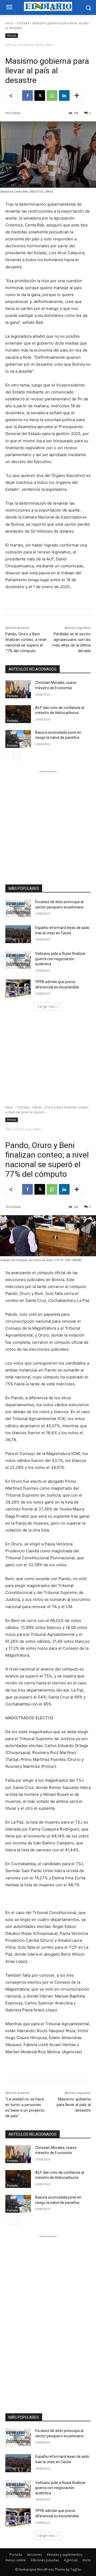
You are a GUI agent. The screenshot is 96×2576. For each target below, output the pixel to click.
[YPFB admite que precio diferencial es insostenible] (18, 988)
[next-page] (17, 757)
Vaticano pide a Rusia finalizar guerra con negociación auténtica (60, 959)
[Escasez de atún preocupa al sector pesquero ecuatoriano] (18, 908)
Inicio (9, 23)
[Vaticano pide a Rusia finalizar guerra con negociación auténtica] (18, 960)
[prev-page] (9, 757)
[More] (77, 95)
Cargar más (46, 1006)
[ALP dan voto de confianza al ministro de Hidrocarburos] (18, 714)
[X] (40, 95)
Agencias (71, 2560)
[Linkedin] (64, 95)
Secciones (34, 2555)
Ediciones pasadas (45, 2560)
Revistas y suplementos (65, 2555)
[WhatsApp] (52, 95)
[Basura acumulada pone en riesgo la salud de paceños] (18, 739)
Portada (23, 23)
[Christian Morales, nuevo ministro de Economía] (18, 689)
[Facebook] (27, 95)
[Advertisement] (48, 822)
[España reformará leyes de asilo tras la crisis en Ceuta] (18, 934)
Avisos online (16, 2560)
